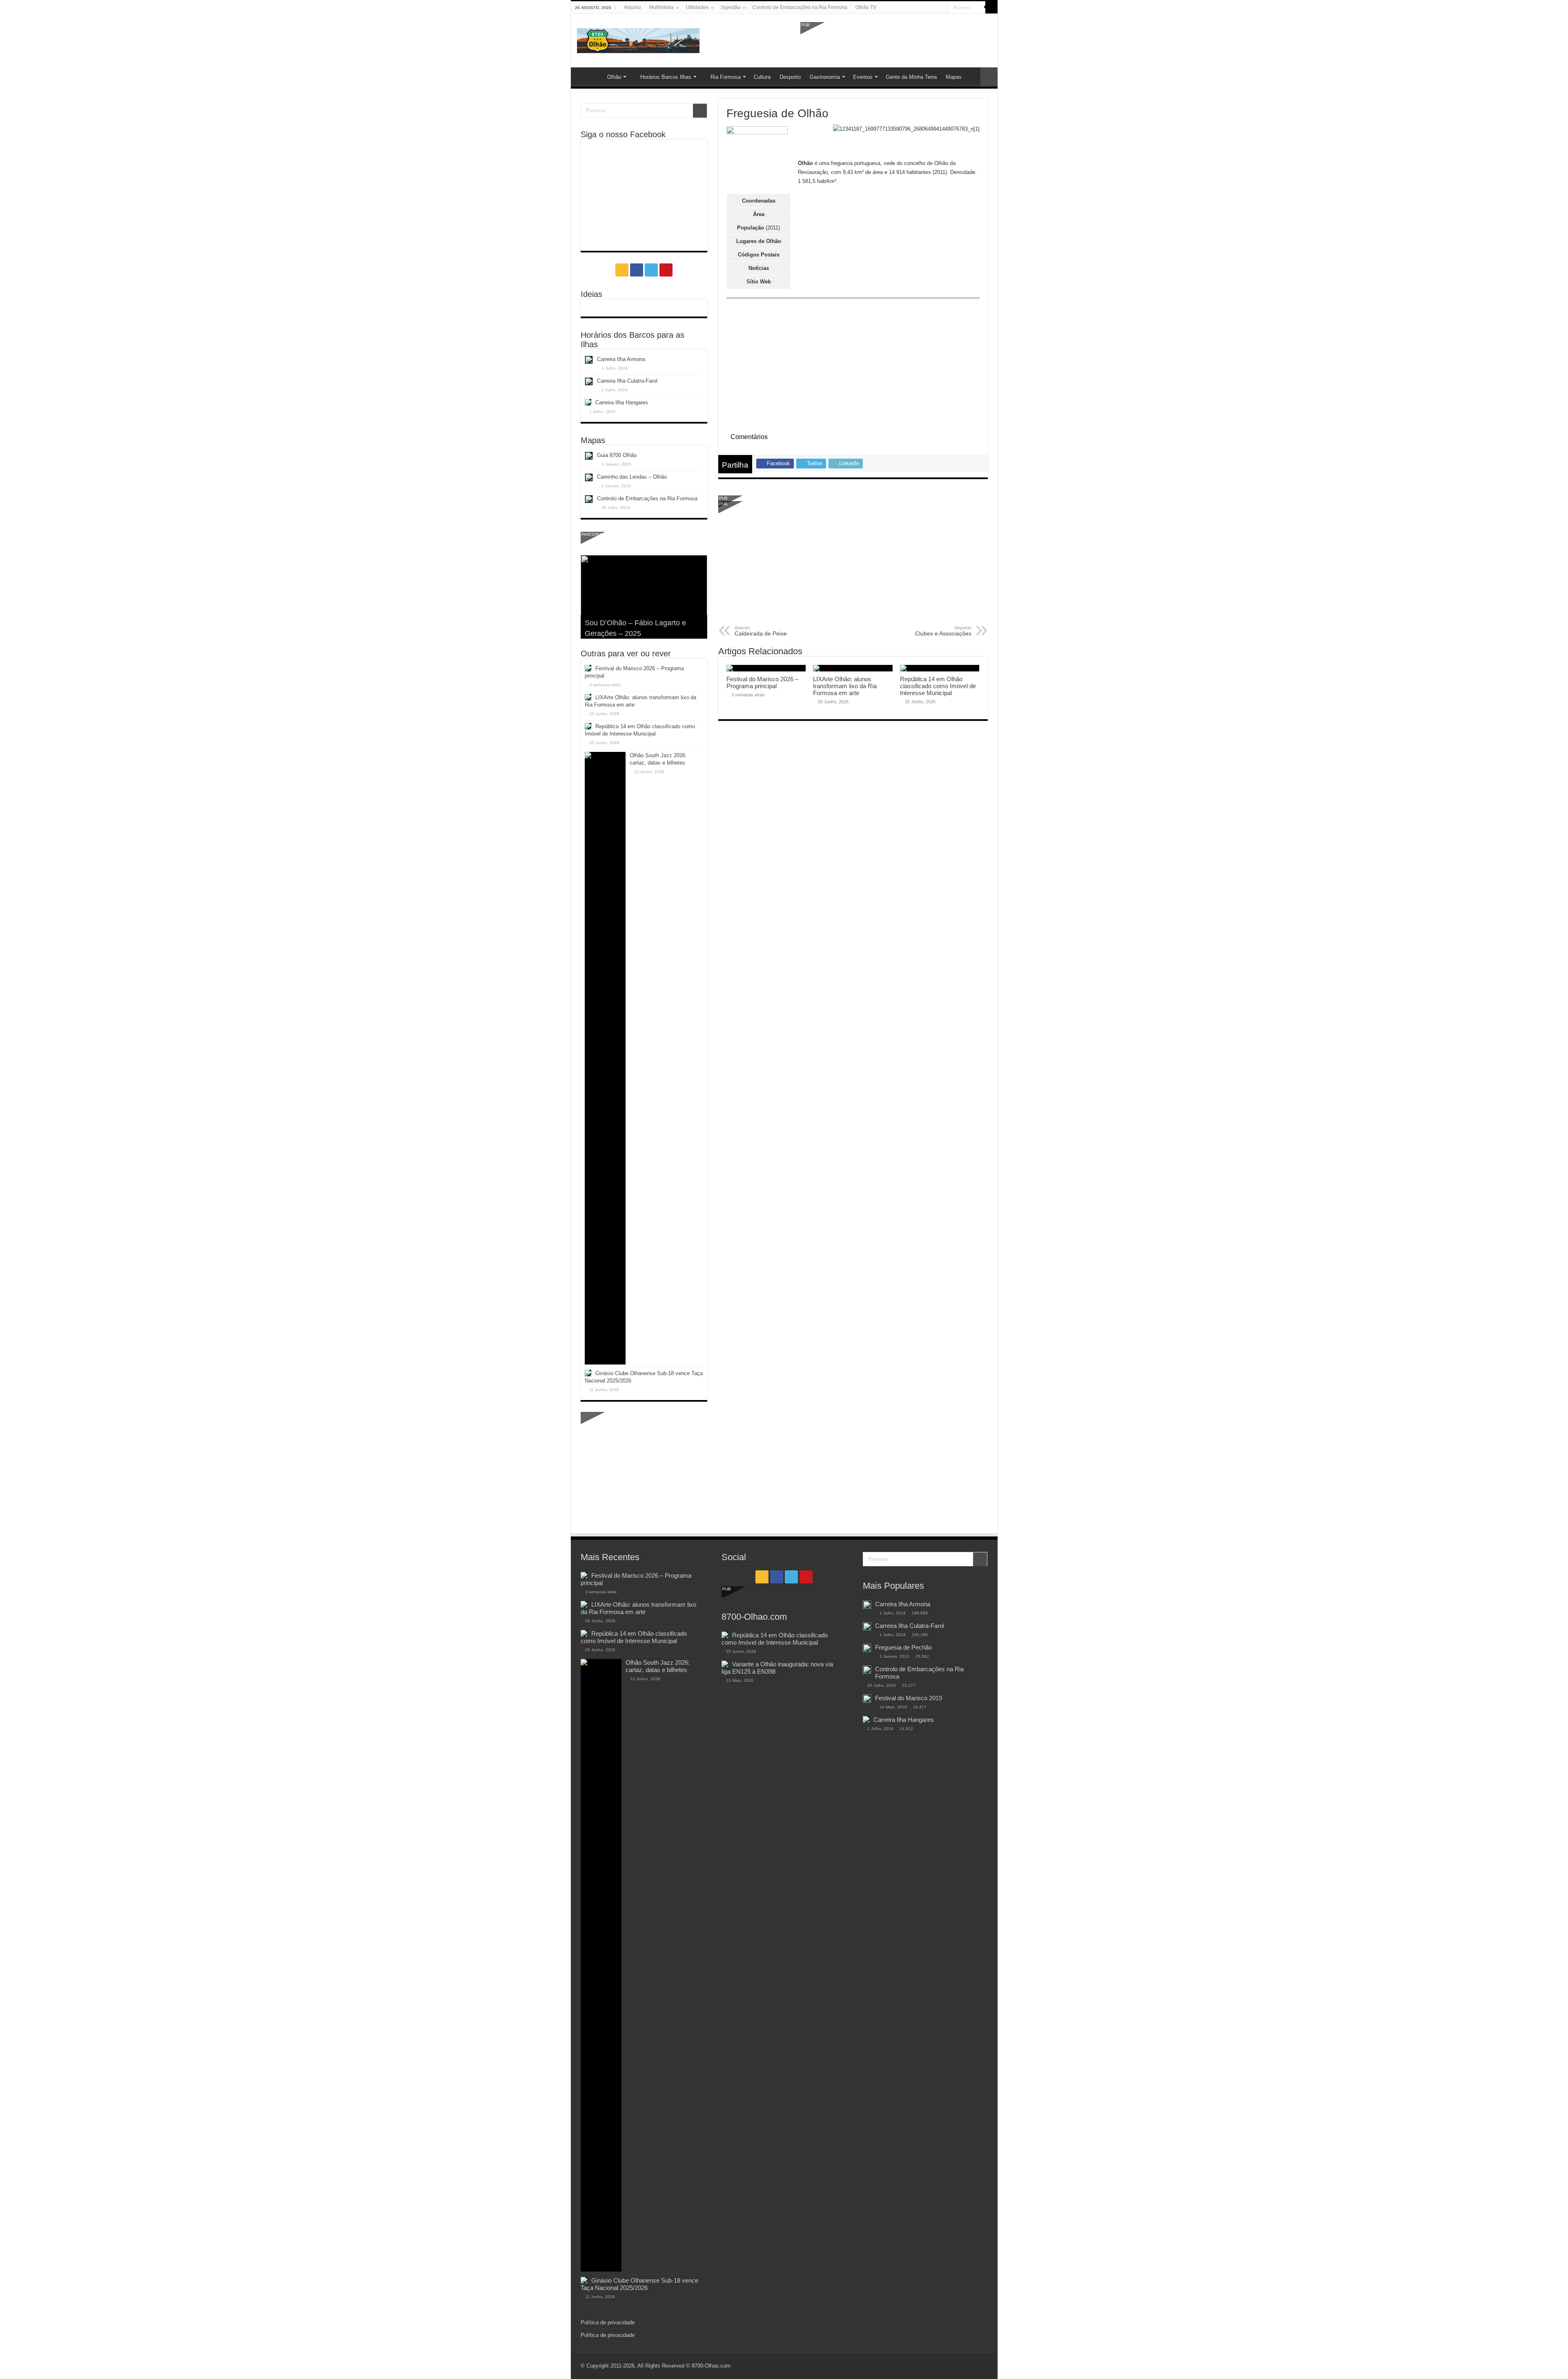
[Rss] (919, 8)
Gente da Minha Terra (911, 77)
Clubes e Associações (943, 631)
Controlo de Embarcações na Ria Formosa (800, 7)
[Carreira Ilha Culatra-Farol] (867, 1626)
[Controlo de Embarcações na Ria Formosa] (867, 1670)
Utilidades (697, 7)
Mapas (954, 77)
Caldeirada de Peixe (761, 631)
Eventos (863, 77)
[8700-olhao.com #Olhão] (638, 39)
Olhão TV (866, 7)
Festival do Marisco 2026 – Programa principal (762, 682)
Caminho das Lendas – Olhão (632, 477)
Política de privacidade (608, 2322)
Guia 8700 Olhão (617, 455)
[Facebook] (927, 8)
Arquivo (633, 7)
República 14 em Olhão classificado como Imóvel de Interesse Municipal (938, 686)
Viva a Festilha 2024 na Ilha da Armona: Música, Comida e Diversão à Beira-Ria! (635, 623)
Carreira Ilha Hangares (622, 402)
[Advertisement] (896, 40)
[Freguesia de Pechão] (867, 1648)
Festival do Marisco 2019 (909, 1698)
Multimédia (661, 7)
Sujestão (731, 7)
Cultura (762, 77)
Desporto (790, 77)
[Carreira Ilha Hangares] (866, 1719)
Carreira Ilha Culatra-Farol (627, 381)
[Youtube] (943, 8)
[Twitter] (935, 8)
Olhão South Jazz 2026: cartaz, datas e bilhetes (658, 1666)
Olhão (614, 77)
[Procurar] (991, 7)
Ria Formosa (726, 77)
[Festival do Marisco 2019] (867, 1699)
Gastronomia (825, 77)
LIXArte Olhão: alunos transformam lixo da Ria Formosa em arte (845, 686)
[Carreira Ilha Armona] (867, 1605)
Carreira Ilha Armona (621, 359)
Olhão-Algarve (586, 76)
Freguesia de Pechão (903, 1647)
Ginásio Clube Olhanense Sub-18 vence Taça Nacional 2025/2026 (639, 2284)
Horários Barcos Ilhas (666, 77)
